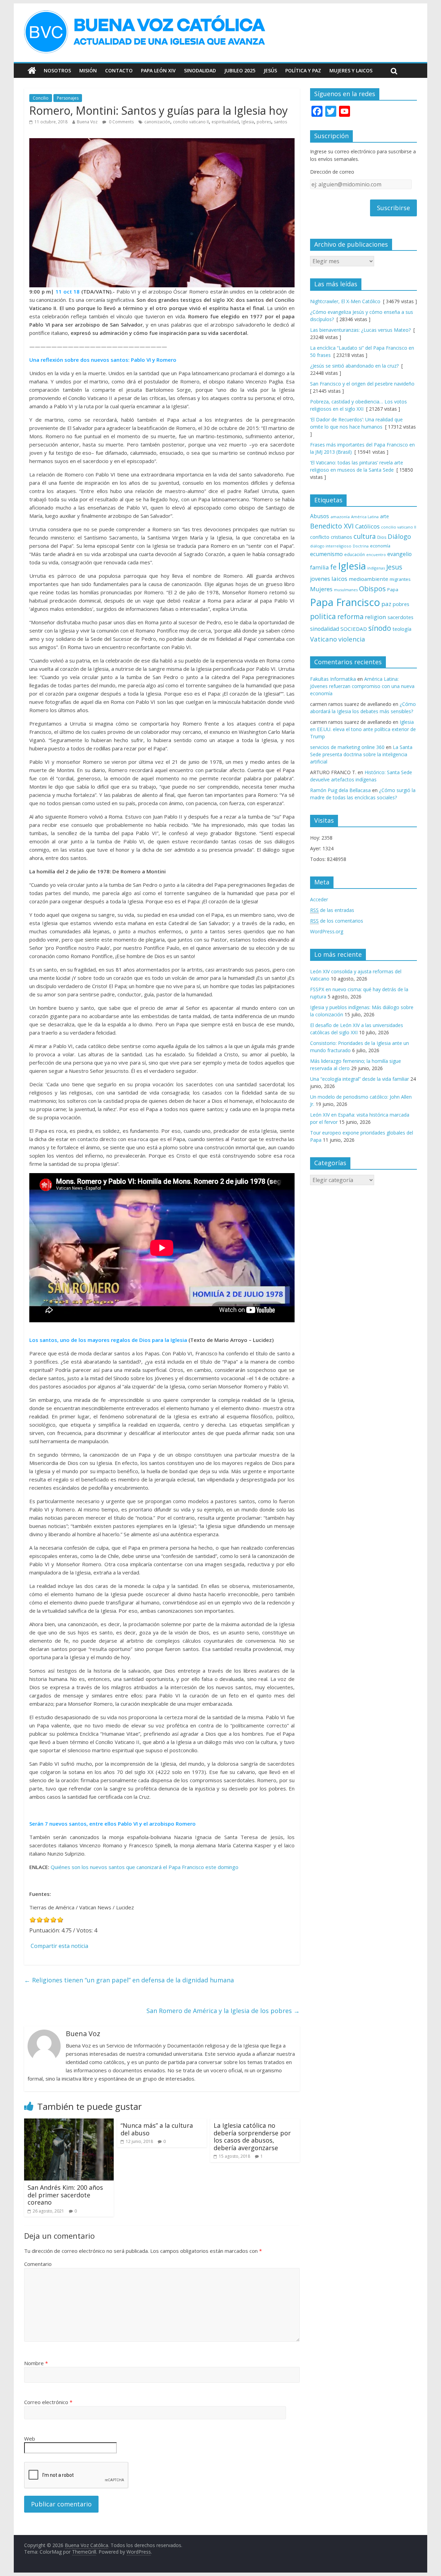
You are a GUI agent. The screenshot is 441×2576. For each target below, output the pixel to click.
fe (333, 567)
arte (384, 516)
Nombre (36, 2363)
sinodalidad (325, 629)
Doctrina (361, 546)
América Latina (365, 517)
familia (319, 567)
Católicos (367, 526)
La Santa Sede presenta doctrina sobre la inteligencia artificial (361, 754)
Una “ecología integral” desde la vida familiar (360, 1079)
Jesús (270, 70)
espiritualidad (225, 122)
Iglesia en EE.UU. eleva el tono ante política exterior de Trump (363, 729)
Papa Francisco (345, 602)
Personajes (68, 98)
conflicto (320, 537)
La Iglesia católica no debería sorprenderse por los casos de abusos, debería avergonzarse (252, 2137)
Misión (88, 70)
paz (386, 604)
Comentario (38, 2264)
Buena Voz (87, 122)
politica (323, 616)
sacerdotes (401, 617)
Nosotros (57, 70)
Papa (393, 589)
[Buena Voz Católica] (32, 71)
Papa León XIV (158, 70)
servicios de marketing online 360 (347, 747)
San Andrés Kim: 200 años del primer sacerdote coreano (65, 2195)
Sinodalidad (200, 70)
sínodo (380, 628)
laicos (339, 579)
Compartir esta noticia (59, 1946)
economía (380, 546)
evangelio (399, 554)
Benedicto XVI (332, 526)
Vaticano (324, 639)
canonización (157, 122)
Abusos (320, 516)
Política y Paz (303, 70)
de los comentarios (337, 921)
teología (402, 629)
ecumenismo (326, 554)
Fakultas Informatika (333, 679)
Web (30, 2439)
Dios (382, 537)
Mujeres (321, 589)
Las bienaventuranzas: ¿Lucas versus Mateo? (360, 330)
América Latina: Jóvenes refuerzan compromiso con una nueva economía (362, 686)
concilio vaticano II (191, 122)
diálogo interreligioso (331, 546)
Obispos (372, 589)
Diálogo (399, 536)
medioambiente (368, 579)
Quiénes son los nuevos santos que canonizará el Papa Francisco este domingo (145, 1867)
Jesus (394, 567)
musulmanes (346, 590)
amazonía (340, 517)
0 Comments (121, 122)
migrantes (400, 579)
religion (376, 617)
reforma (350, 617)
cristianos (341, 537)
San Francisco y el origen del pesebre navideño (362, 384)
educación (355, 555)
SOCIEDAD (354, 629)
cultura (365, 536)
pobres (264, 122)
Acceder (319, 899)
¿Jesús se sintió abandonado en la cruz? (354, 366)
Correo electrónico (48, 2402)
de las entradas (332, 910)
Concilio (41, 98)
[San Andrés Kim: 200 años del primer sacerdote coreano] (69, 2123)
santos (280, 122)
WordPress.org (327, 931)
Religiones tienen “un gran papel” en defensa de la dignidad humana (129, 1980)
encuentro (376, 555)
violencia (352, 639)
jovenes (320, 579)
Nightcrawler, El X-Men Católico (345, 301)
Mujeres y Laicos (351, 70)
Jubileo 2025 (240, 70)
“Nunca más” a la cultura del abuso (157, 2129)
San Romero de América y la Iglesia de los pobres (223, 2011)
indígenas (376, 568)
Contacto (119, 70)
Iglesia (248, 122)
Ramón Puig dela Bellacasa (340, 790)
